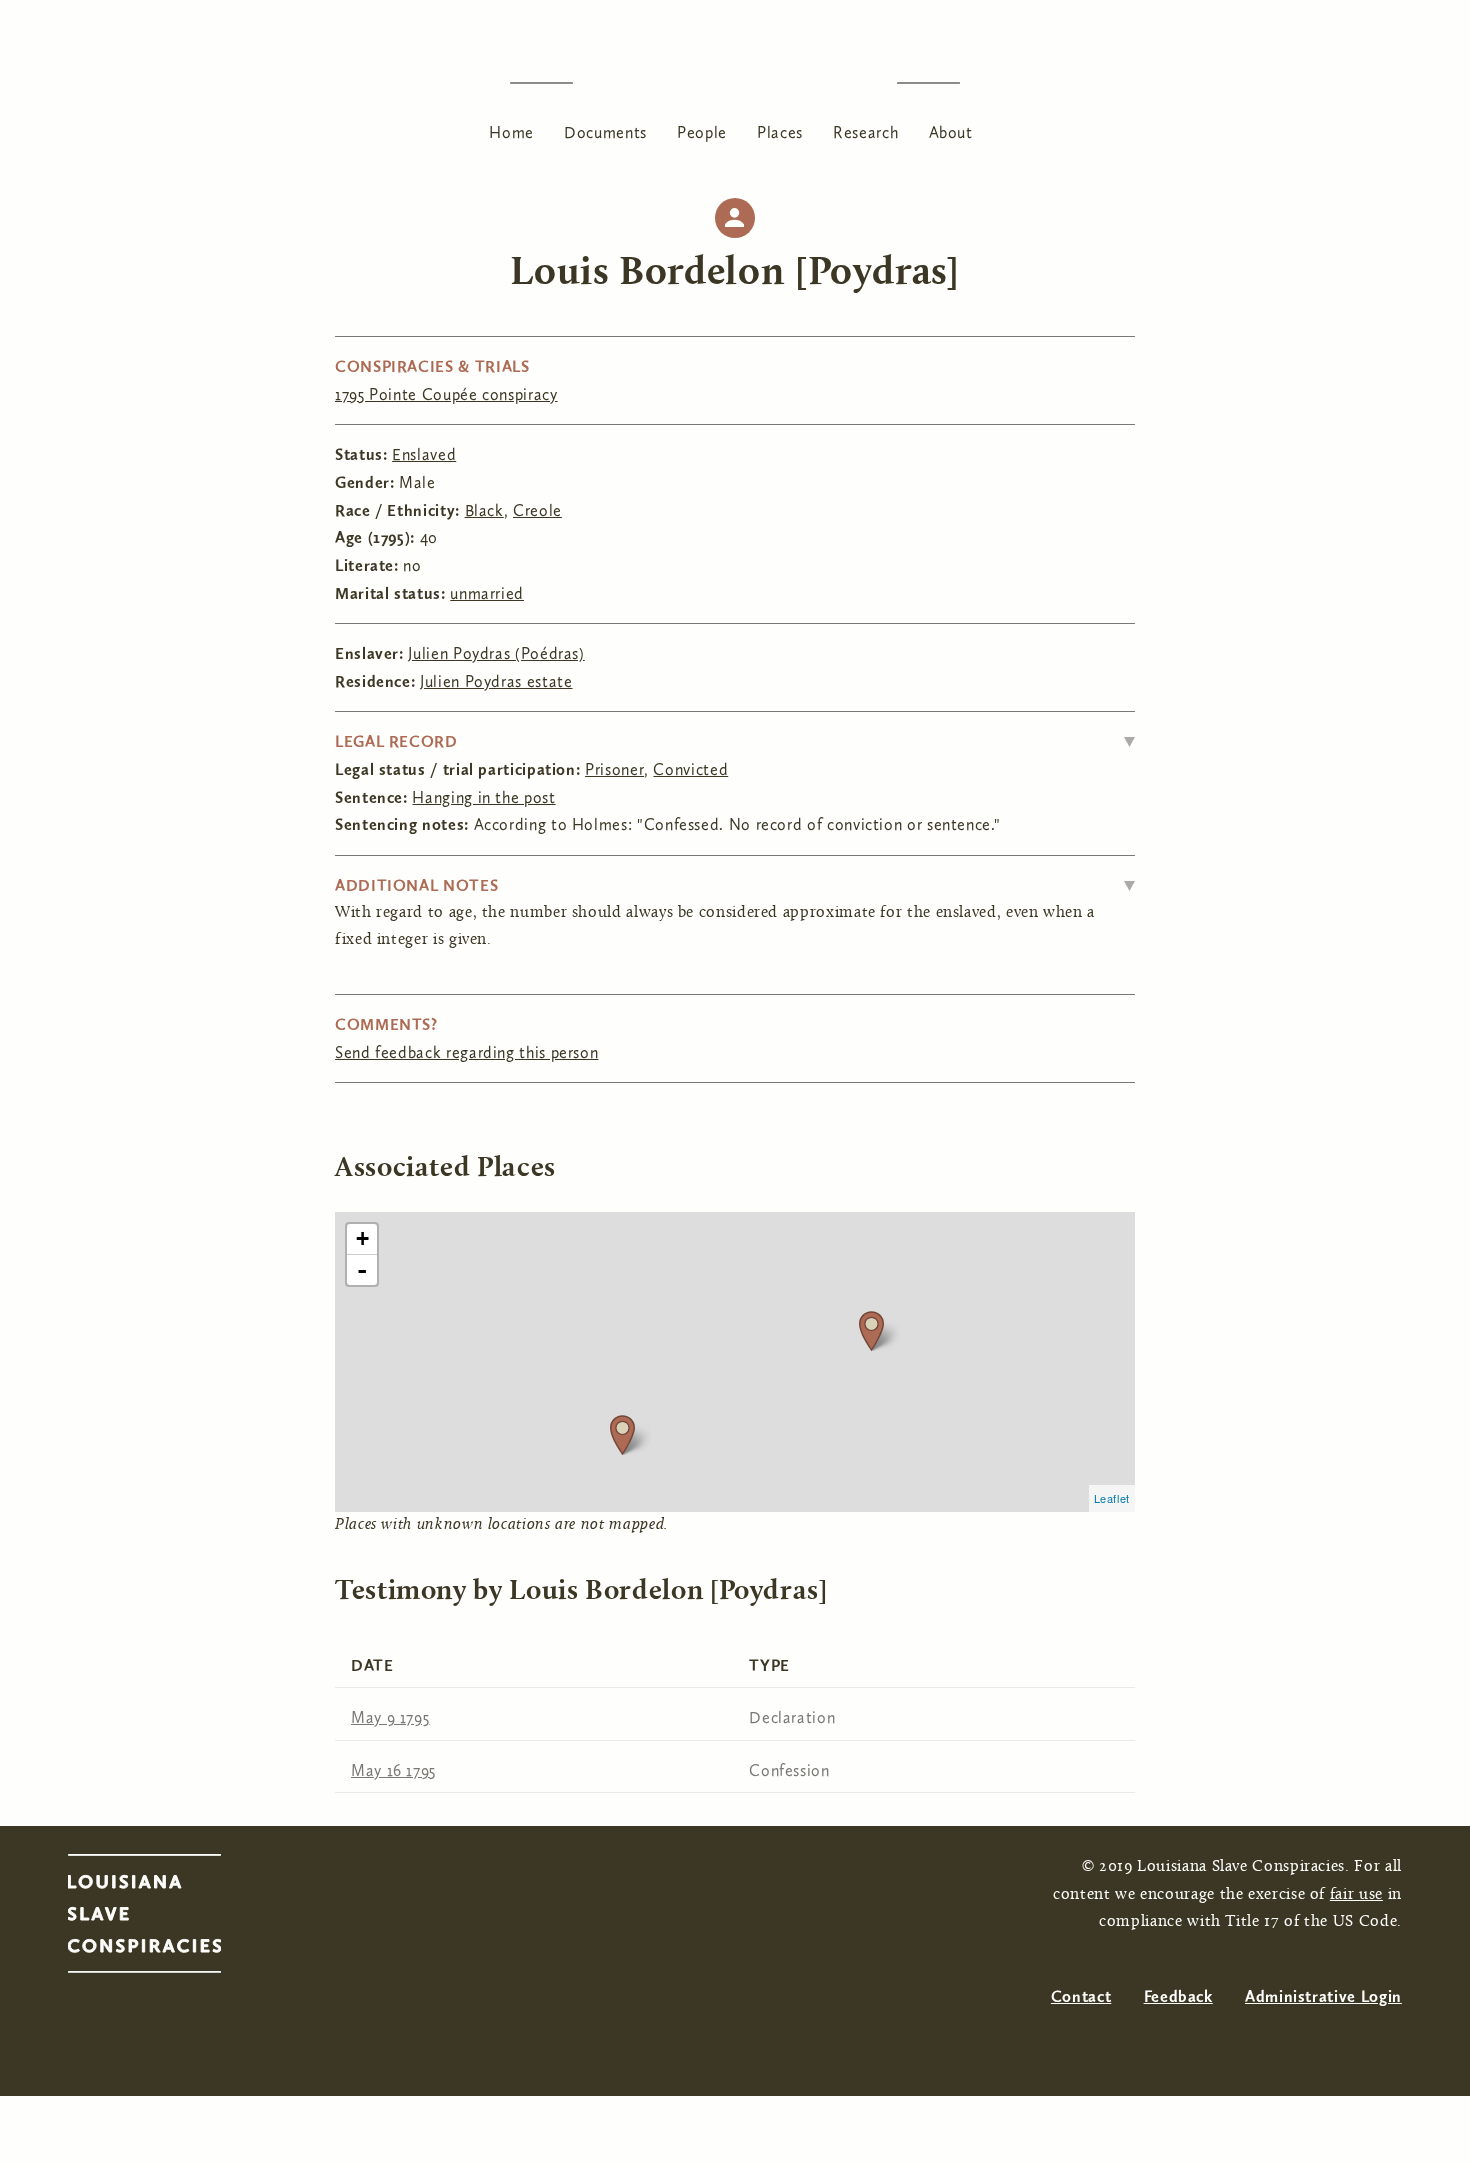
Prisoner (614, 769)
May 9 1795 (390, 1717)
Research (865, 132)
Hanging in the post (483, 797)
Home (511, 132)
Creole (537, 510)
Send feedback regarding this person (466, 1052)
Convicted (690, 769)
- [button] (362, 1270)
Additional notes (416, 885)
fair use (1356, 1895)
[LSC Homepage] (164, 1919)
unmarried (487, 593)
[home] (735, 82)
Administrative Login (1323, 1996)
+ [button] (363, 1238)
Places (780, 132)
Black (484, 510)
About (951, 132)
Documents (605, 132)
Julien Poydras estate (496, 681)
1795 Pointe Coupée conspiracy (446, 394)
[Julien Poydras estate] (622, 1434)
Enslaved (424, 454)
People (702, 132)
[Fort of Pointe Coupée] (871, 1330)
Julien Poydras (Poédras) (496, 653)
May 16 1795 (393, 1770)
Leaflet (1112, 1498)
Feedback (1178, 1996)
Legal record (396, 741)
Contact (1081, 1996)
